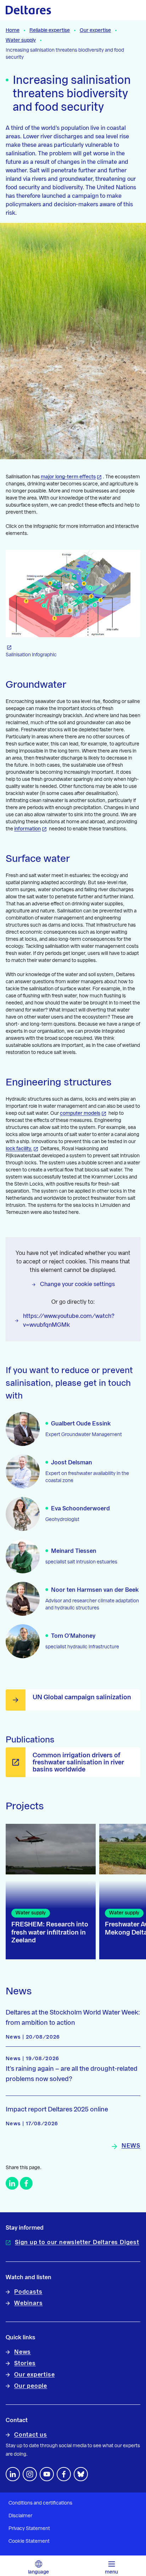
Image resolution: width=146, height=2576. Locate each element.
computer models (80, 1113)
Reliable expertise (50, 30)
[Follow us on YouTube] (47, 2474)
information (27, 829)
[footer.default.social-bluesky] (81, 2474)
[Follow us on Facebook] (64, 2474)
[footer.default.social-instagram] (30, 2474)
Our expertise (95, 30)
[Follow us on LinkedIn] (13, 2474)
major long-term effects (68, 477)
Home (13, 30)
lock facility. (19, 1149)
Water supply (21, 40)
